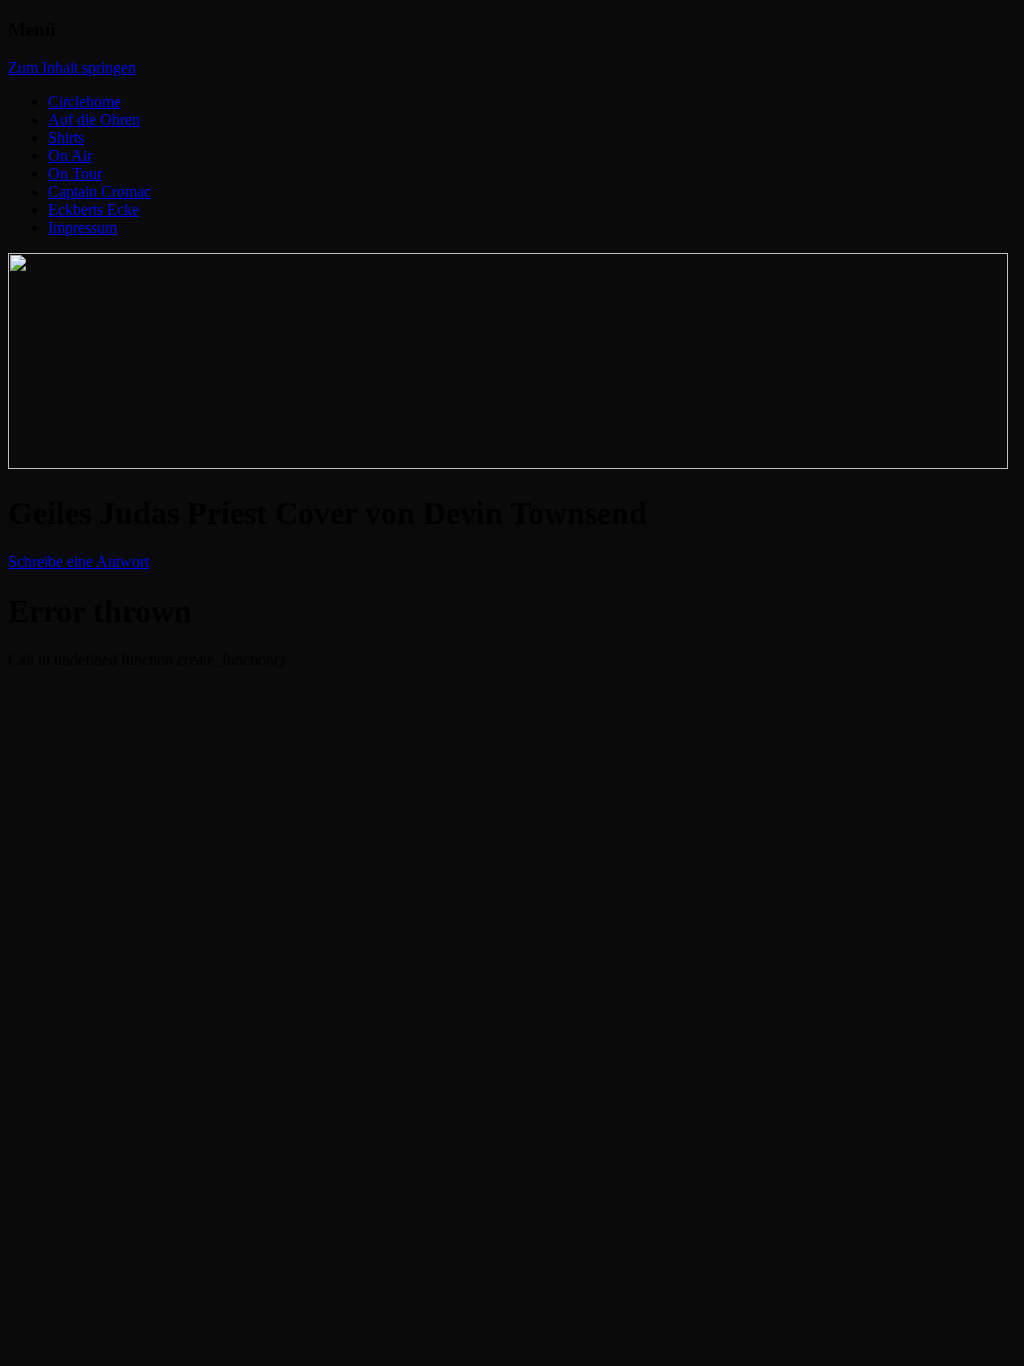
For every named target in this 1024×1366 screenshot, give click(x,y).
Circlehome (84, 101)
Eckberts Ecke (93, 209)
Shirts (66, 137)
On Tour (75, 173)
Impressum (82, 227)
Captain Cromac (99, 191)
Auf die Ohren (94, 119)
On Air (70, 155)
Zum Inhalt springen (72, 67)
